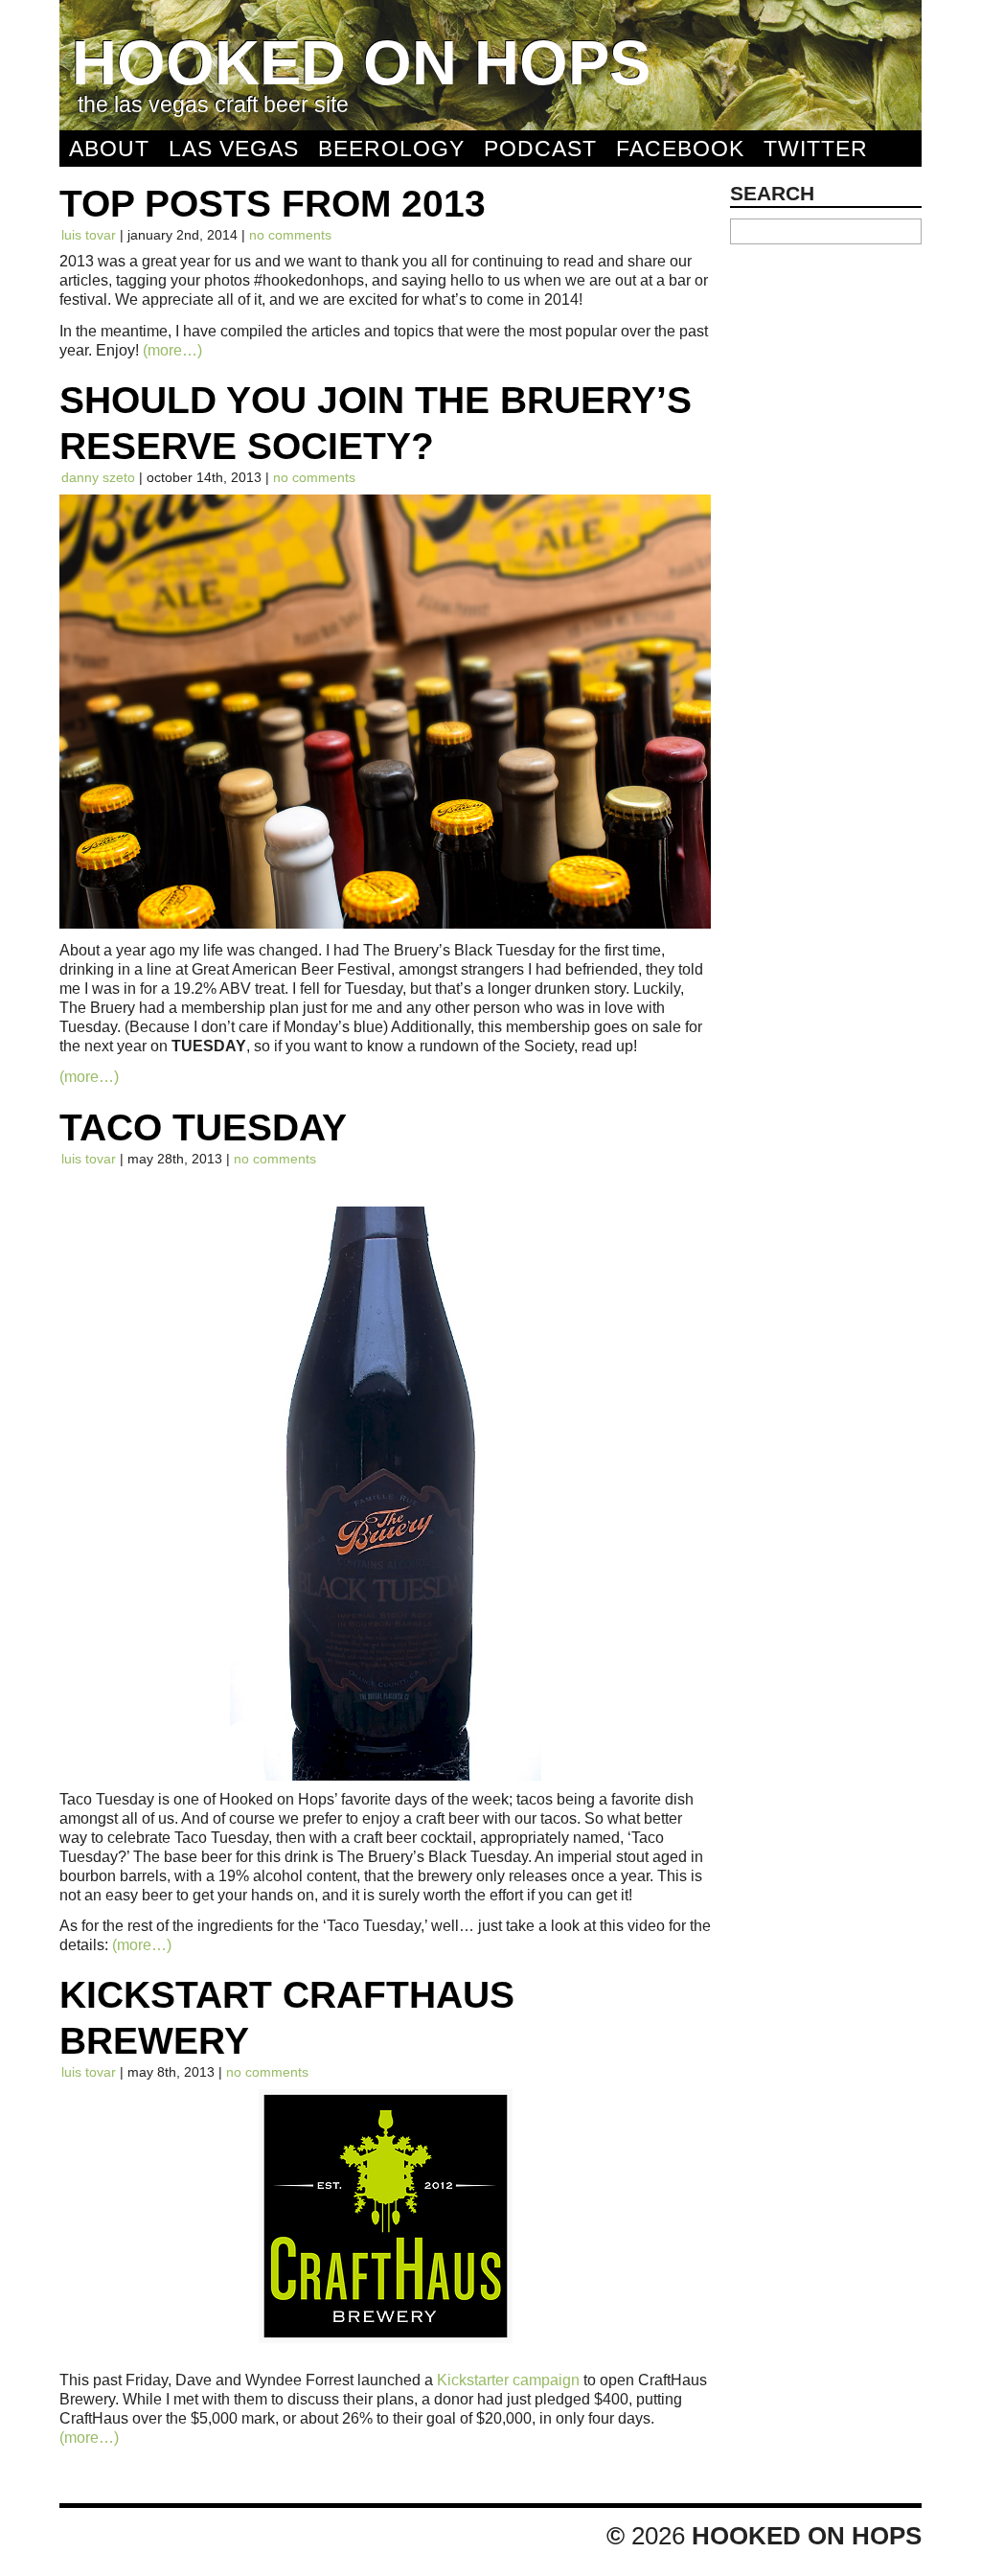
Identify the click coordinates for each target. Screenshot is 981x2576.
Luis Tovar (89, 235)
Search (772, 194)
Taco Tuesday (203, 1127)
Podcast (540, 149)
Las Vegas (234, 149)
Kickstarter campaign (508, 2380)
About (109, 149)
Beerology (391, 149)
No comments (290, 235)
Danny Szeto (98, 477)
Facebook (680, 149)
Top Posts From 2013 (273, 204)
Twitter (816, 149)
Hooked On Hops (361, 63)
